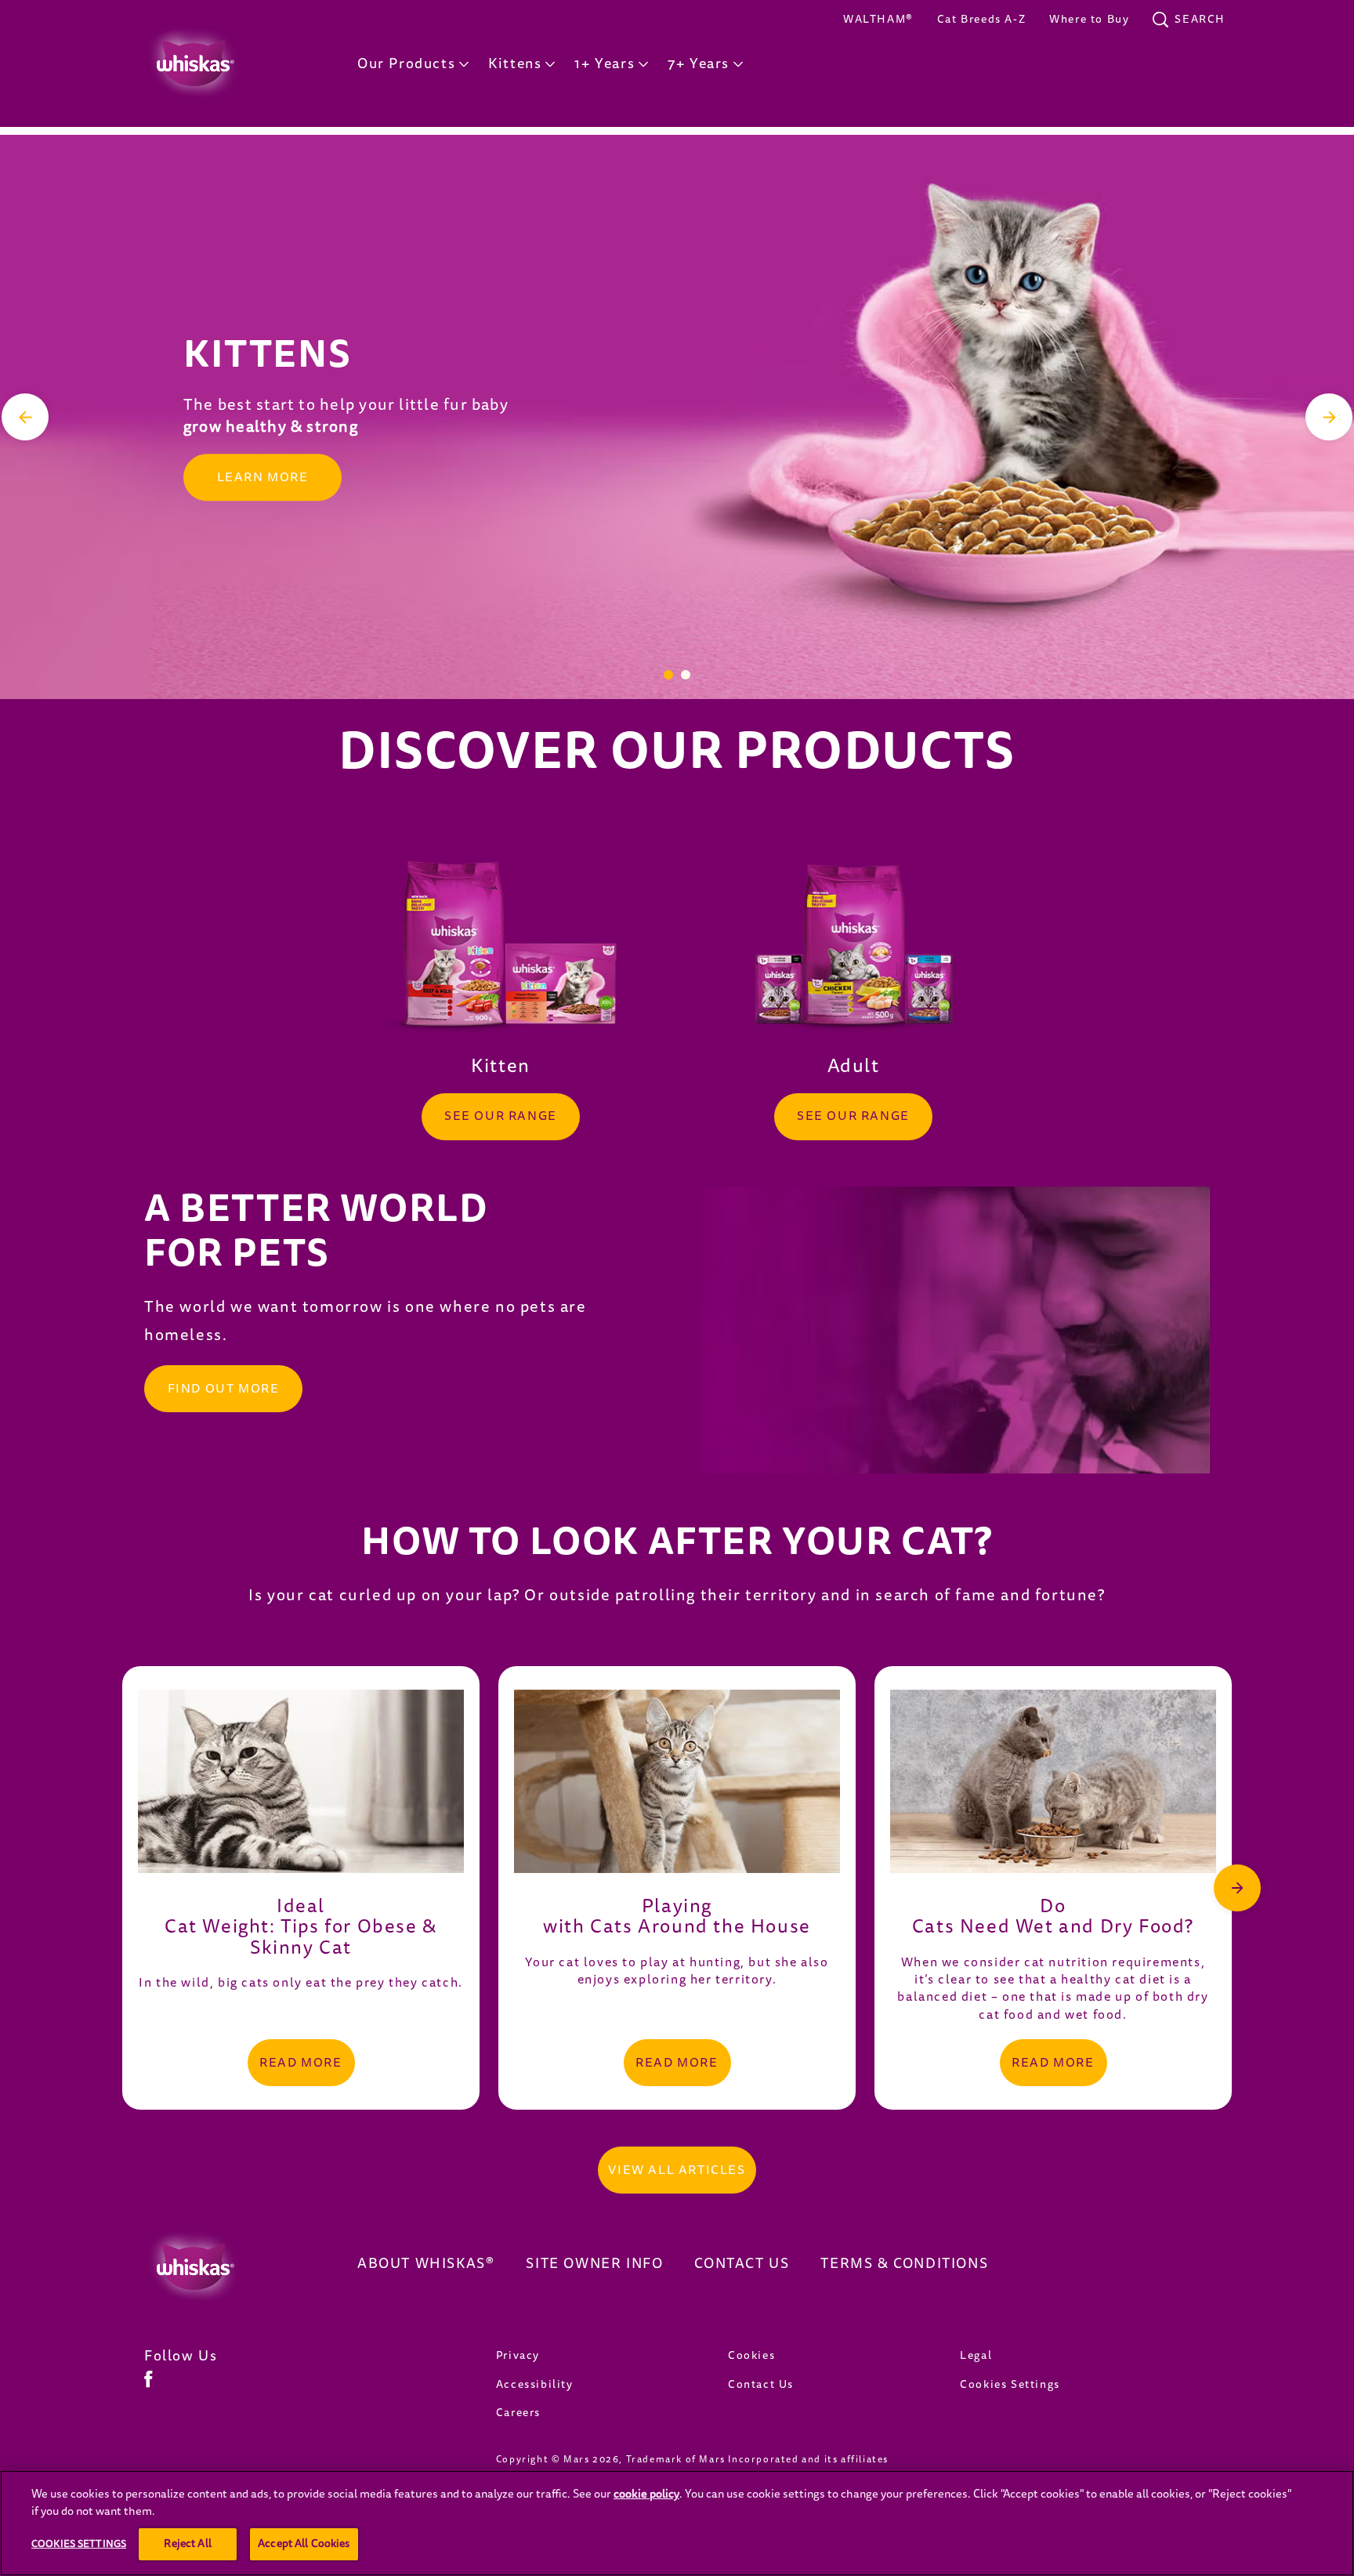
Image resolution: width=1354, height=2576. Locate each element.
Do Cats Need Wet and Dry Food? (1053, 1917)
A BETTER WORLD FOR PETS (316, 1232)
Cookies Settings (1010, 2384)
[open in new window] (501, 947)
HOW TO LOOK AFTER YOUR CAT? (677, 1543)
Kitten (501, 1066)
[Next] (1329, 417)
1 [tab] (668, 675)
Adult (854, 1066)
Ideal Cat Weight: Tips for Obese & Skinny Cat (301, 1927)
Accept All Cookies (304, 2543)
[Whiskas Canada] (227, 2267)
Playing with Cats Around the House (677, 1917)
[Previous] (25, 417)
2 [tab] (686, 675)
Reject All (187, 2543)
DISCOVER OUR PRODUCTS (677, 753)
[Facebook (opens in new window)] (148, 2385)
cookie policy (646, 2494)
